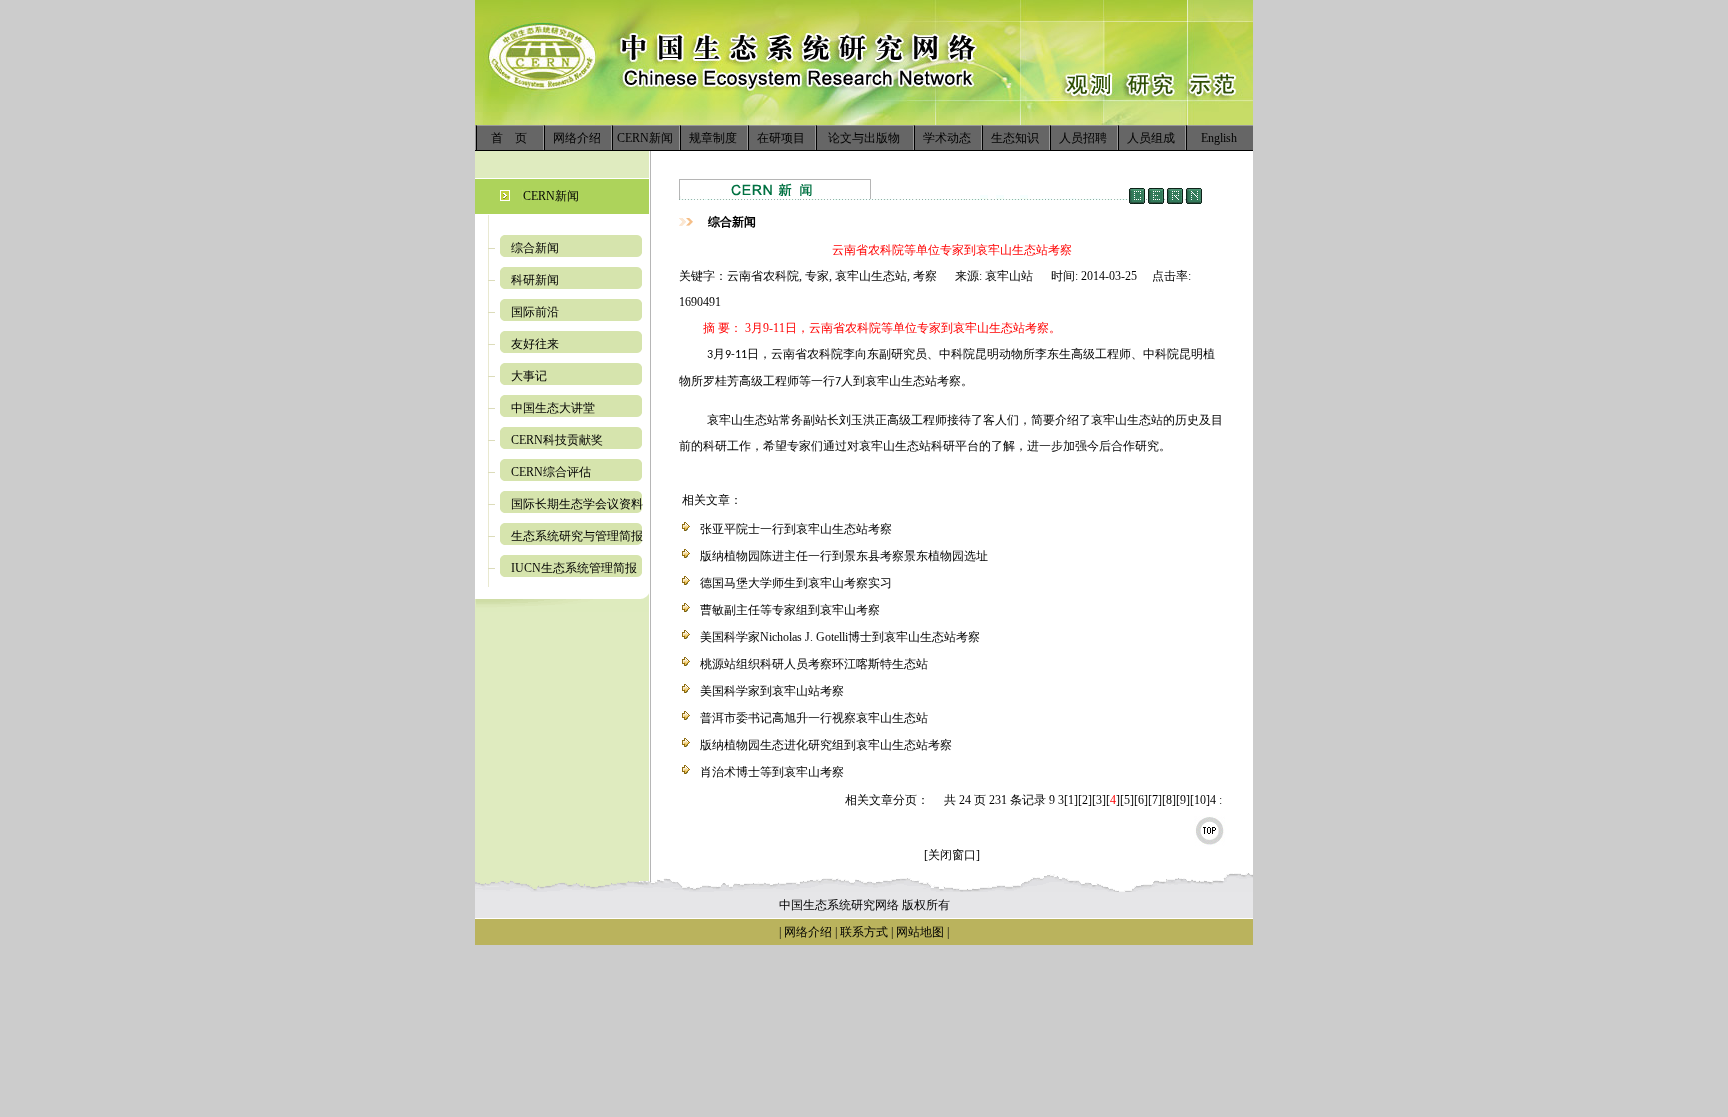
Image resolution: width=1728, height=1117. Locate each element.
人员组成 (1151, 138)
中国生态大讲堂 (553, 408)
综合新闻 (535, 248)
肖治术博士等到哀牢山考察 (772, 772)
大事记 (529, 376)
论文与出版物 (864, 138)
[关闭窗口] (952, 855)
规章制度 (713, 138)
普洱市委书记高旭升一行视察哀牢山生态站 (814, 718)
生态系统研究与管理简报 (577, 536)
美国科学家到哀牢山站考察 (772, 691)
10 (1200, 800)
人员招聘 (1083, 138)
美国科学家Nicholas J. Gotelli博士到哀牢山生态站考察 (840, 637)
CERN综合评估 (551, 472)
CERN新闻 (645, 138)
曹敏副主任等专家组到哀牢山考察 (790, 610)
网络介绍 (577, 138)
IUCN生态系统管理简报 (574, 568)
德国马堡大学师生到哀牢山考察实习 (796, 583)
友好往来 (535, 344)
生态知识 (1015, 138)
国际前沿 (535, 312)
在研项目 (781, 138)
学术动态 (947, 138)
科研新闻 (535, 280)
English (1219, 138)
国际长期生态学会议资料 (577, 504)
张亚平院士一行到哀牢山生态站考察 (796, 529)
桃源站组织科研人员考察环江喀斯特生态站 (814, 664)
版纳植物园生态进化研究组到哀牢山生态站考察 (826, 745)
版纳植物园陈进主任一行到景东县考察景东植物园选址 (844, 556)
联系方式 (862, 932)
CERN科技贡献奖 (557, 440)
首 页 (509, 138)
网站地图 (920, 932)
